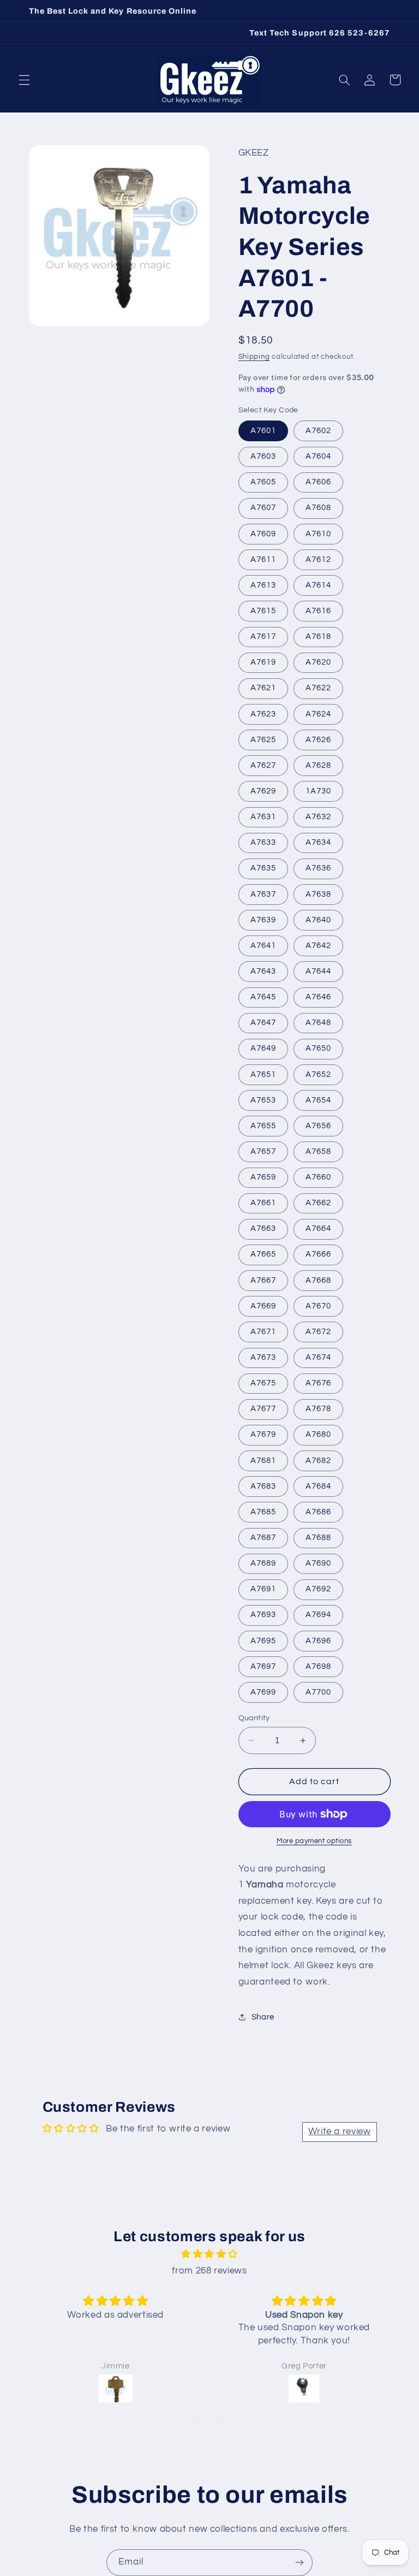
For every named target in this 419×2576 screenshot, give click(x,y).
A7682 (318, 1461)
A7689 (263, 1563)
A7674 (318, 1357)
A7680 (318, 1434)
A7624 (318, 714)
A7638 (318, 894)
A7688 (318, 1538)
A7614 (318, 585)
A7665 (263, 1254)
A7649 (263, 1048)
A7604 (318, 456)
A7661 (263, 1203)
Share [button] (263, 2017)
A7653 (263, 1100)
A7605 (263, 482)
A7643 (263, 971)
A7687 (263, 1538)
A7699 (263, 1692)
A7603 (263, 456)
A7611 (263, 559)
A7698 (318, 1666)
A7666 (318, 1254)
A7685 (263, 1512)
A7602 (318, 431)
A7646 (318, 997)
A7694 (318, 1615)
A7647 (263, 1023)
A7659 (263, 1177)
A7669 (263, 1306)
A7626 (318, 740)
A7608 (318, 508)
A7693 (263, 1615)
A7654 (318, 1100)
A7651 (263, 1074)
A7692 (318, 1589)
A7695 (263, 1641)
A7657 (263, 1151)
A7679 (263, 1434)
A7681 (263, 1461)
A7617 (263, 636)
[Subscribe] (300, 2563)
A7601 (263, 431)
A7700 (318, 1692)
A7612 (318, 559)
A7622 (318, 688)
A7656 (318, 1126)
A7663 (263, 1228)
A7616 (318, 611)
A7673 (263, 1357)
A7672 (318, 1332)
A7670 (318, 1306)
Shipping (254, 357)
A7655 (263, 1126)
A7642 (318, 946)
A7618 (318, 636)
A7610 (318, 534)
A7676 (318, 1383)
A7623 (263, 714)
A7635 (263, 868)
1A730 (318, 791)
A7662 (318, 1203)
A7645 (263, 997)
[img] (209, 2255)
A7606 (318, 482)
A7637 (263, 894)
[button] (24, 80)
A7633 (263, 842)
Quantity (254, 1718)
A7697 (263, 1666)
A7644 (318, 971)
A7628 (318, 765)
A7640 (318, 920)
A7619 (263, 662)
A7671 (263, 1332)
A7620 (318, 662)
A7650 (318, 1048)
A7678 (318, 1409)
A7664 (318, 1228)
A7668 (318, 1280)
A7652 (318, 1074)
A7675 (263, 1383)
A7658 (318, 1151)
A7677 (263, 1409)
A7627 (263, 765)
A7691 (263, 1589)
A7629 (263, 791)
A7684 (318, 1486)
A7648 (318, 1023)
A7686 (318, 1512)
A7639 (263, 920)
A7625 (263, 740)
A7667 (263, 1280)
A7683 (263, 1486)
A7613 (263, 585)
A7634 (318, 842)
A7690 (318, 1563)
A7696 (318, 1641)
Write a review (340, 2131)
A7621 (263, 688)
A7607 (263, 508)
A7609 (263, 534)
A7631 (263, 817)
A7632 (318, 817)
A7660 (318, 1177)
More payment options (314, 1841)
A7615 (263, 611)
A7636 (318, 868)
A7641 (263, 946)
